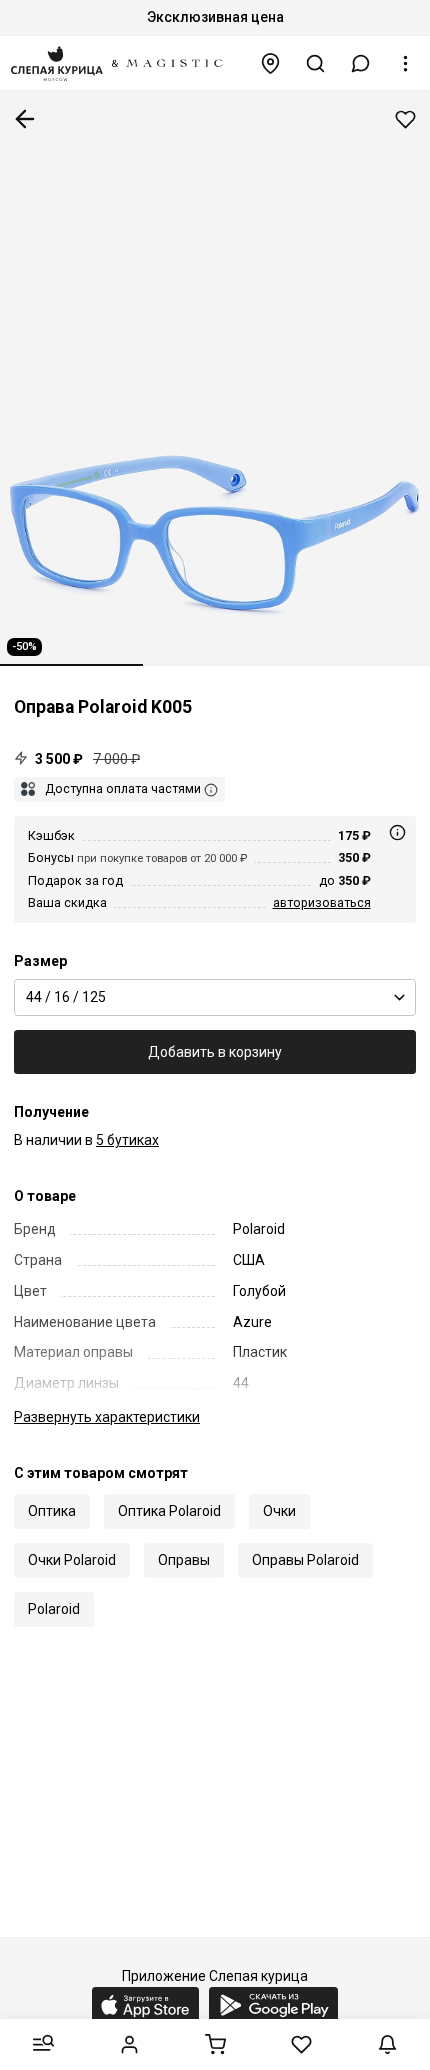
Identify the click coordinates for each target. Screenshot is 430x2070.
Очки (279, 1511)
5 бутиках (127, 1140)
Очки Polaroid (72, 1560)
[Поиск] (316, 63)
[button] (361, 63)
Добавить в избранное (405, 119)
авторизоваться (322, 902)
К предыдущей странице (25, 119)
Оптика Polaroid (169, 1511)
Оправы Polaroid (305, 1560)
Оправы (184, 1560)
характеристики (107, 1417)
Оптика (52, 1511)
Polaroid (54, 1609)
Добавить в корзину (215, 1052)
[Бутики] (271, 63)
